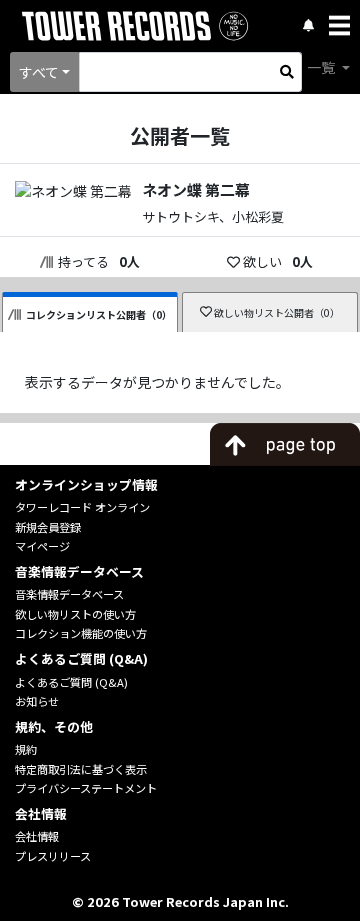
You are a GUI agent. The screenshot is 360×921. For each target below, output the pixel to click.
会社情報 (37, 836)
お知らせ (37, 701)
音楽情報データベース (69, 594)
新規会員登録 (48, 527)
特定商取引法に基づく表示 (81, 769)
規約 (26, 749)
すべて (39, 72)
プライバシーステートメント (86, 788)
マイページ (42, 546)
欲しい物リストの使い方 (75, 614)
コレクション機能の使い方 (81, 633)
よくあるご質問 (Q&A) (71, 682)
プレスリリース (53, 856)
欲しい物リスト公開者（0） (277, 312)
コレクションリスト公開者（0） (99, 314)
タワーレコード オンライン (82, 507)
